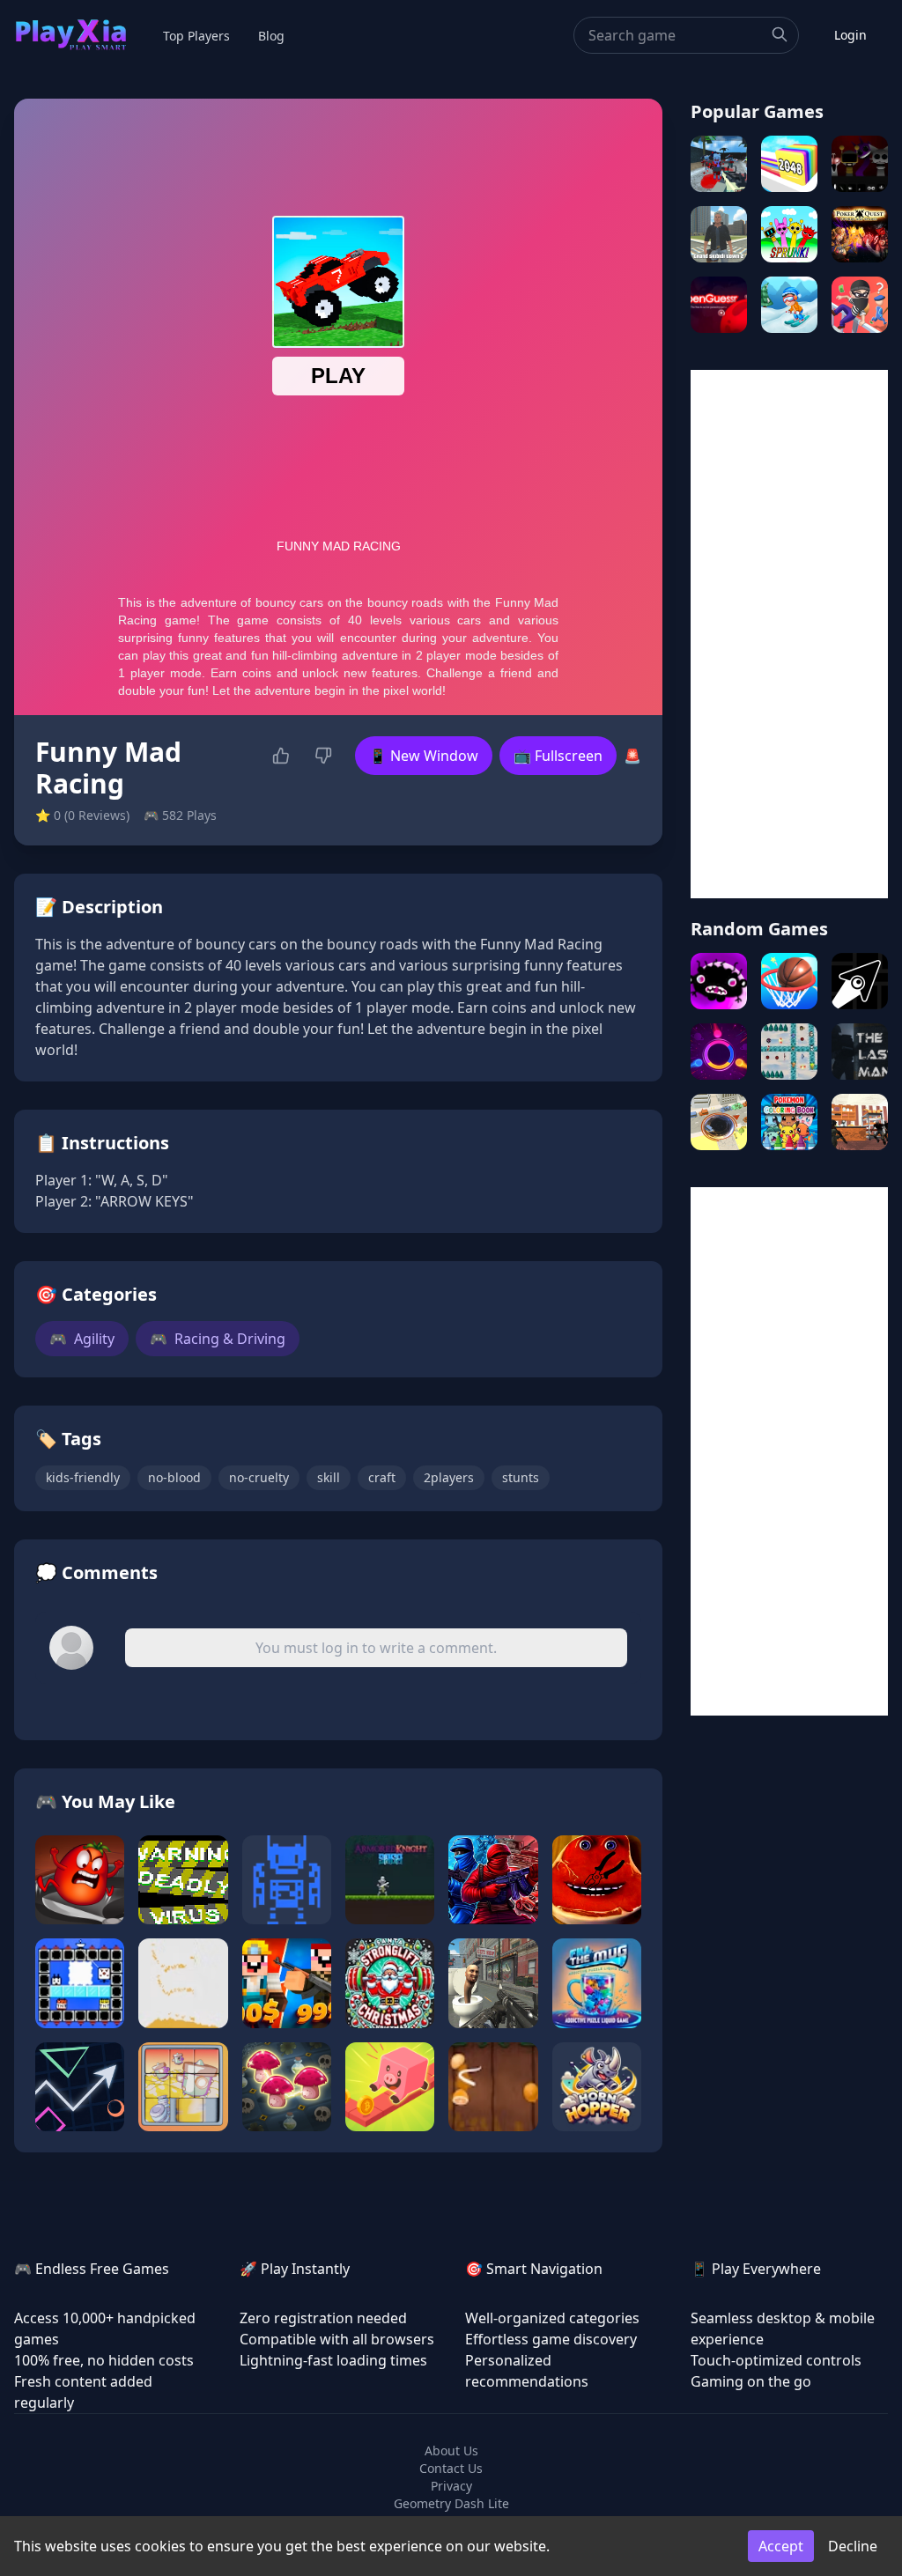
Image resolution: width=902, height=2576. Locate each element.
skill (329, 1477)
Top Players (196, 36)
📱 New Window (424, 756)
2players (449, 1477)
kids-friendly (83, 1477)
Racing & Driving (218, 1339)
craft (382, 1477)
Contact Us (451, 2468)
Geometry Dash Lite (451, 2503)
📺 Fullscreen (558, 756)
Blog (271, 36)
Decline (853, 2546)
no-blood (174, 1477)
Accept (781, 2546)
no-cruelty (259, 1477)
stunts (521, 1477)
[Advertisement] (789, 634)
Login (850, 35)
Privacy (451, 2486)
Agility (82, 1339)
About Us (451, 2451)
